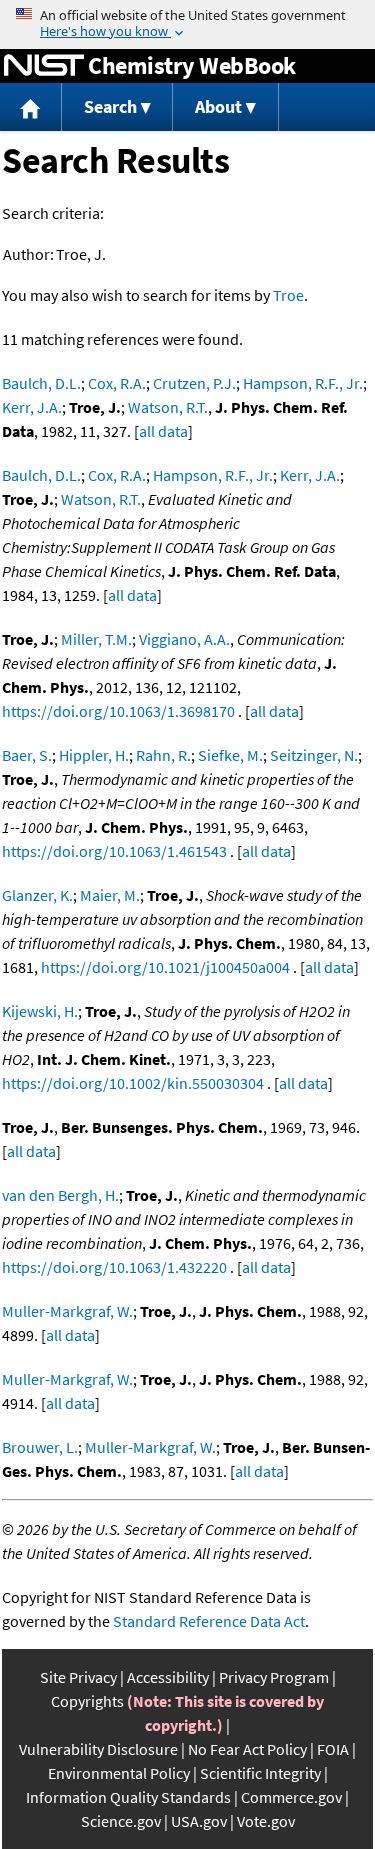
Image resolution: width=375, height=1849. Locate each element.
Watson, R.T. (168, 407)
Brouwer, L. (40, 1447)
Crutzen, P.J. (194, 383)
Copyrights (87, 1701)
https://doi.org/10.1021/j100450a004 (165, 967)
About (218, 106)
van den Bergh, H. (60, 1195)
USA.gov (199, 1821)
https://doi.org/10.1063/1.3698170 (118, 711)
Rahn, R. (163, 755)
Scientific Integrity (260, 1773)
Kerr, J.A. (32, 407)
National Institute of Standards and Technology (44, 66)
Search (110, 106)
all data (163, 431)
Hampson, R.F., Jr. (303, 383)
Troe (288, 295)
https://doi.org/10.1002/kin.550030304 (133, 1083)
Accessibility (168, 1677)
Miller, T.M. (96, 639)
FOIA (333, 1749)
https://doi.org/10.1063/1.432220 (114, 1267)
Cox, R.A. (117, 383)
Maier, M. (110, 895)
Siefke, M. (230, 755)
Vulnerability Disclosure (98, 1749)
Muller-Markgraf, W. (67, 1311)
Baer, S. (27, 755)
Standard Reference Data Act (209, 1621)
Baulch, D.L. (41, 383)
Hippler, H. (94, 755)
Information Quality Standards (128, 1797)
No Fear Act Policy (247, 1749)
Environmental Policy (119, 1773)
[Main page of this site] (31, 107)
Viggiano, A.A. (184, 639)
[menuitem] (31, 107)
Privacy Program (274, 1677)
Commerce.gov (291, 1797)
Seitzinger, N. (314, 755)
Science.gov (121, 1821)
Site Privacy (78, 1677)
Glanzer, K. (37, 895)
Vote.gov (266, 1821)
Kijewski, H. (40, 1011)
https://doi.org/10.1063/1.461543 (114, 851)
